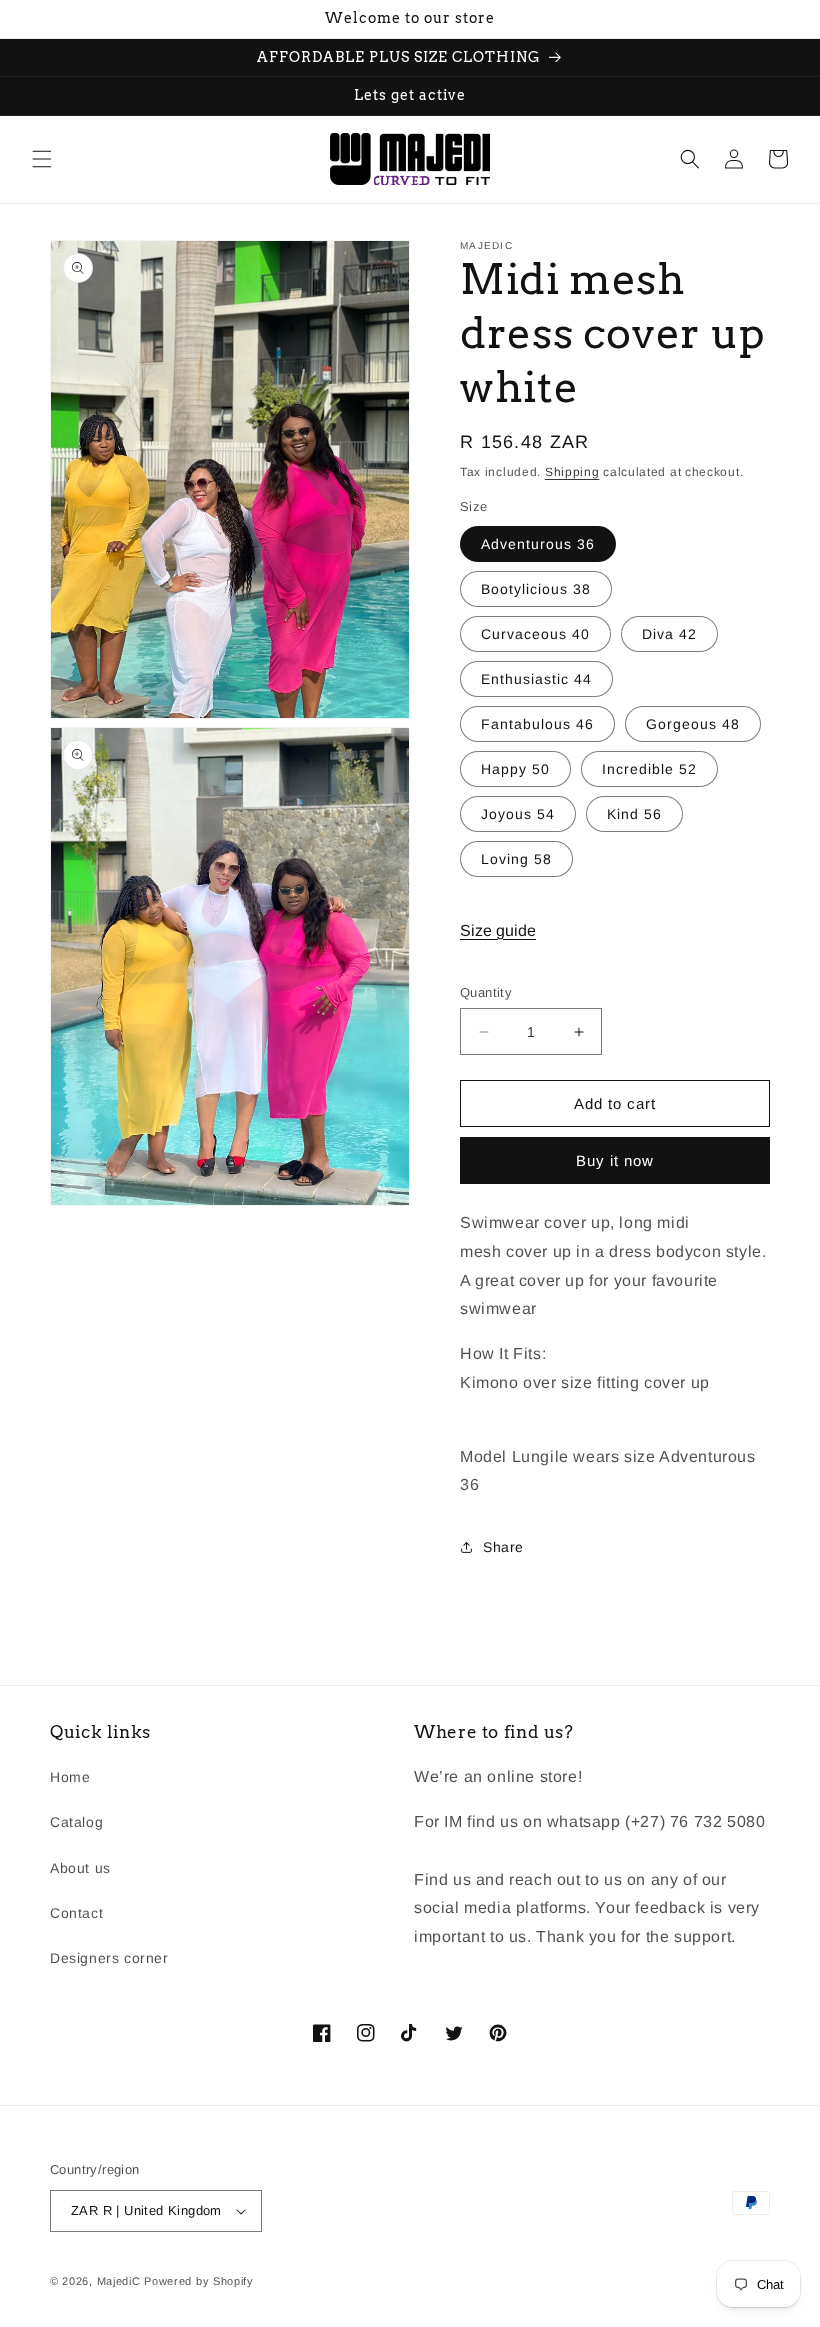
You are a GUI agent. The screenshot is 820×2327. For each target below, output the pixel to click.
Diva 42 (669, 634)
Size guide (498, 930)
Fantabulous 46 (537, 724)
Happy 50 (515, 769)
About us (80, 1868)
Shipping (572, 472)
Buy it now (615, 1160)
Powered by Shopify (199, 2281)
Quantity (486, 992)
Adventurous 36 (538, 544)
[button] (42, 159)
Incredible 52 (649, 769)
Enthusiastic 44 (536, 679)
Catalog (76, 1822)
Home (70, 1777)
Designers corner (109, 1958)
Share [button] (503, 1547)
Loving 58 (516, 859)
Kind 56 (634, 814)
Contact (76, 1913)
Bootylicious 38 (536, 589)
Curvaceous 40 (535, 634)
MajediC (119, 2281)
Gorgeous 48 (693, 724)
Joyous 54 (518, 814)
